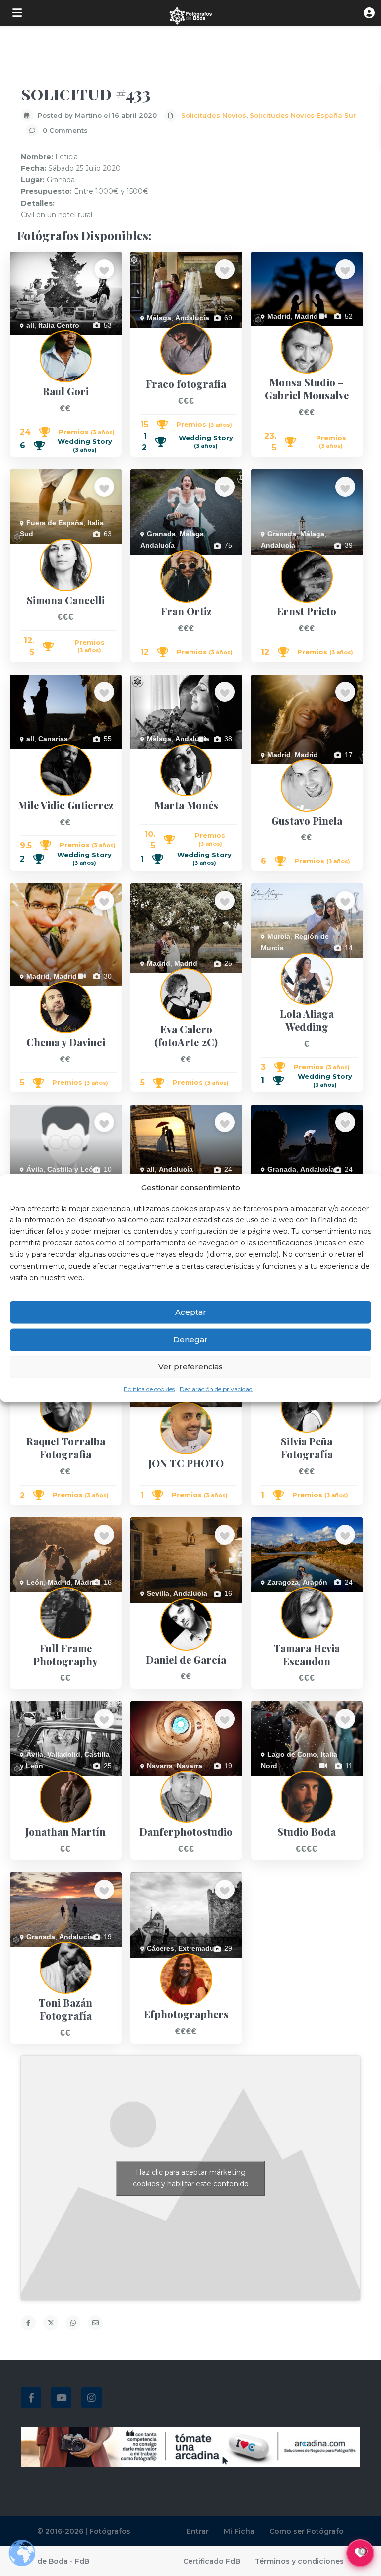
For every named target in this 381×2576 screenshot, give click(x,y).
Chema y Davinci (36, 991)
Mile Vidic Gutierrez (40, 755)
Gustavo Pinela (275, 770)
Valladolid (64, 1754)
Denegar (190, 1339)
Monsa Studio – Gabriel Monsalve (304, 332)
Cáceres (160, 1948)
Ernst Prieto (269, 561)
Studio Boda (270, 1781)
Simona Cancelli (35, 549)
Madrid (279, 316)
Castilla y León (72, 1169)
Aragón (315, 1582)
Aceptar (191, 1312)
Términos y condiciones (299, 2561)
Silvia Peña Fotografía (286, 1391)
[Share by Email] (95, 2323)
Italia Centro (59, 325)
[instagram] (92, 2397)
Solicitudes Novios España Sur (303, 115)
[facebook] (31, 2397)
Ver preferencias (190, 1367)
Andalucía (192, 318)
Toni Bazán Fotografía (45, 1952)
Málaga (159, 318)
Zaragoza (283, 1582)
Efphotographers (157, 1964)
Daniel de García (157, 1609)
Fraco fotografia (156, 333)
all (30, 325)
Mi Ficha (239, 2531)
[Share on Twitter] (51, 2323)
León (35, 1582)
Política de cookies (149, 1389)
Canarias (53, 739)
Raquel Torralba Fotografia (52, 1391)
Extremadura (199, 1948)
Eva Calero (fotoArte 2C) (169, 979)
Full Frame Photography (48, 1597)
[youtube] (61, 2397)
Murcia (279, 936)
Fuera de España (55, 523)
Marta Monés (151, 755)
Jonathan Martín (36, 1781)
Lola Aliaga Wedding (283, 963)
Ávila (35, 1169)
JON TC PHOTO (157, 1413)
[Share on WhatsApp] (73, 2323)
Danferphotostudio (159, 1781)
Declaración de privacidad (216, 1389)
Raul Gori (25, 341)
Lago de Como (292, 1754)
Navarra (160, 1766)
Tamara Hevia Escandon (289, 1597)
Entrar (198, 2531)
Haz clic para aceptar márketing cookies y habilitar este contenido (191, 2178)
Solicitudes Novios (214, 115)
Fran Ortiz (146, 561)
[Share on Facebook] (28, 2323)
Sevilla (158, 1593)
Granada (161, 534)
